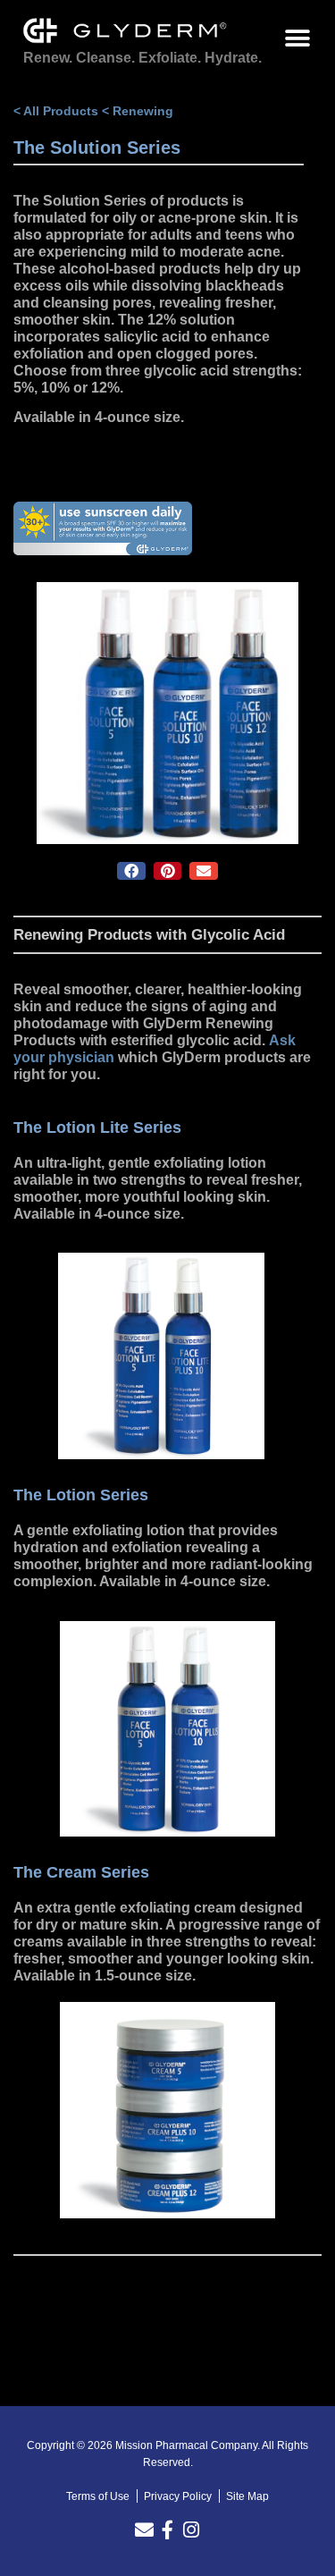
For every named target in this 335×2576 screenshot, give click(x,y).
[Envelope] (144, 2530)
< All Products (56, 111)
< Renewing (138, 111)
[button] (297, 38)
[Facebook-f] (167, 2530)
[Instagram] (191, 2530)
